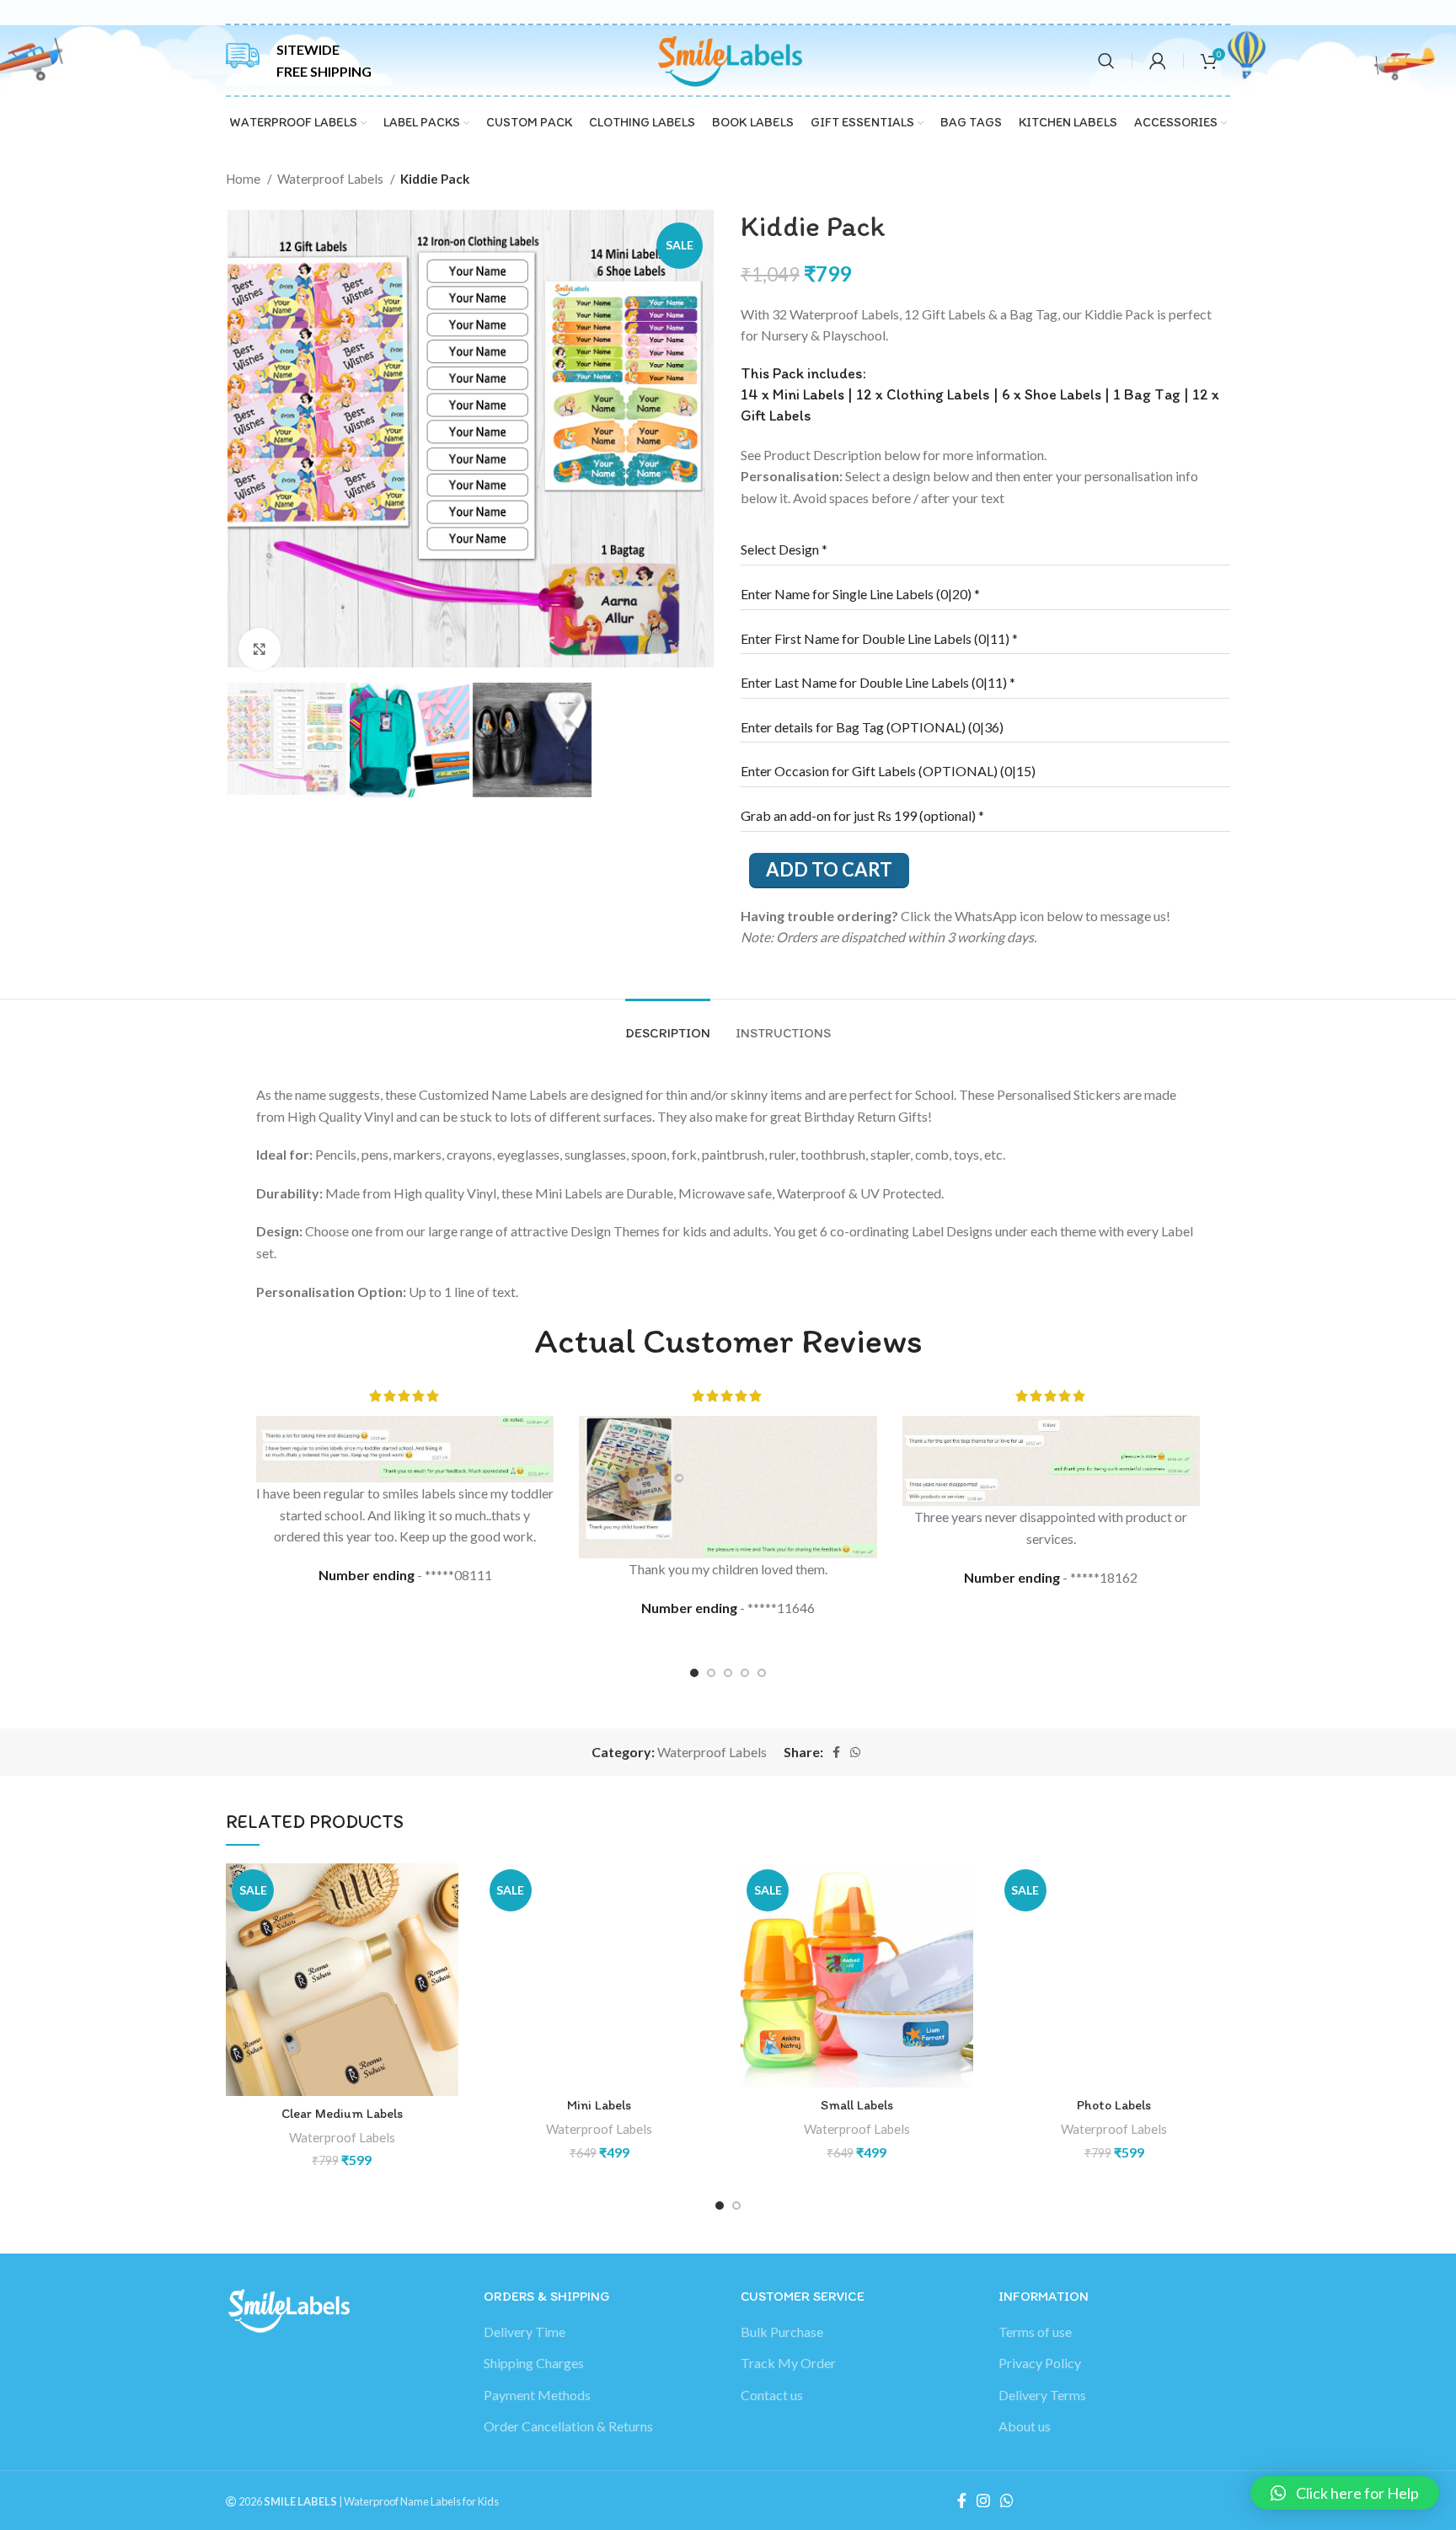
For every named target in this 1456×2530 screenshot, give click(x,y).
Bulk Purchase (782, 2332)
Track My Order (788, 2363)
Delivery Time (525, 2332)
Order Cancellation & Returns (568, 2426)
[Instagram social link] (983, 2501)
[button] (446, 1891)
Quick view (446, 1929)
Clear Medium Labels (342, 2113)
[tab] (985, 549)
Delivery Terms (1042, 2395)
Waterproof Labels (332, 179)
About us (1025, 2426)
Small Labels (857, 2105)
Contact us (772, 2395)
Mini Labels (599, 2105)
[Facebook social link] (836, 1752)
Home (244, 179)
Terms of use (1035, 2332)
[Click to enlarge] (260, 649)
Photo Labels (1114, 2105)
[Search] (1106, 61)
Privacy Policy (1040, 2363)
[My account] (1158, 61)
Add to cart (829, 869)
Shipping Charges (534, 2363)
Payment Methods (537, 2395)
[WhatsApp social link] (855, 1752)
